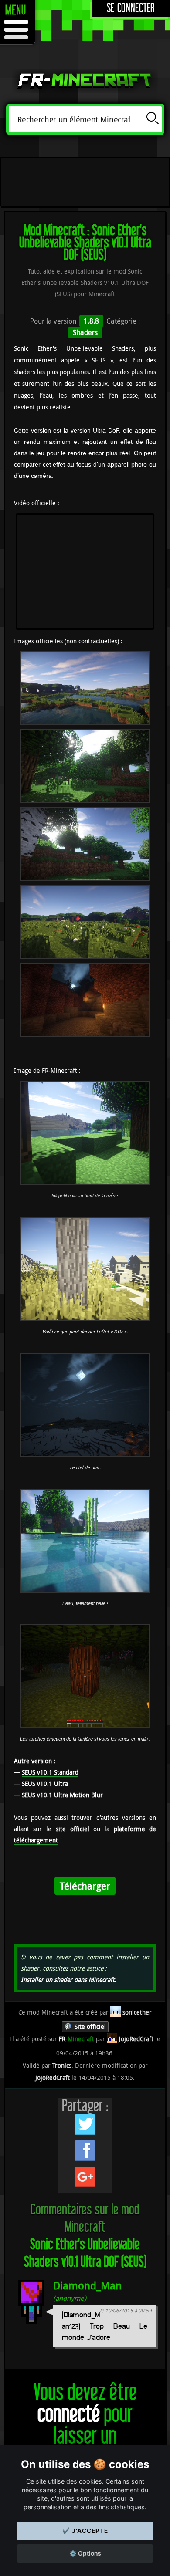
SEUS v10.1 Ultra (45, 1783)
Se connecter (131, 8)
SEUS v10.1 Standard (50, 1772)
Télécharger (85, 1886)
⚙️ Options (85, 2553)
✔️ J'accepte (85, 2531)
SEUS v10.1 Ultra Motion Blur (62, 1795)
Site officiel (90, 2027)
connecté (69, 2415)
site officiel (73, 1829)
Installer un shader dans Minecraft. (69, 1979)
